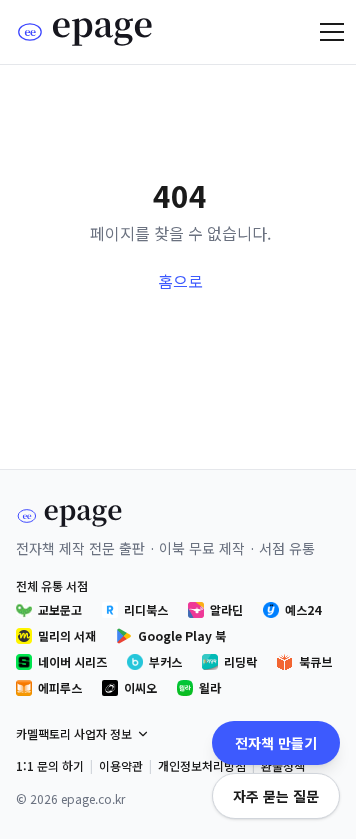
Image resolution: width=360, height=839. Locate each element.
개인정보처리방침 (202, 765)
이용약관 (121, 765)
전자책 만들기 (276, 743)
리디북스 (146, 609)
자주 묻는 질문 (276, 796)
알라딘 (226, 609)
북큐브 (315, 661)
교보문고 (60, 609)
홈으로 (180, 281)
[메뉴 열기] (332, 32)
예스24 (303, 609)
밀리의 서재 (67, 635)
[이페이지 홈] (85, 32)
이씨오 (140, 687)
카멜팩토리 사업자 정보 (74, 733)
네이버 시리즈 (72, 661)
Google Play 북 (182, 635)
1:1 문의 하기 (50, 765)
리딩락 (240, 661)
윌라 (210, 687)
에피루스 (60, 687)
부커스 (165, 661)
